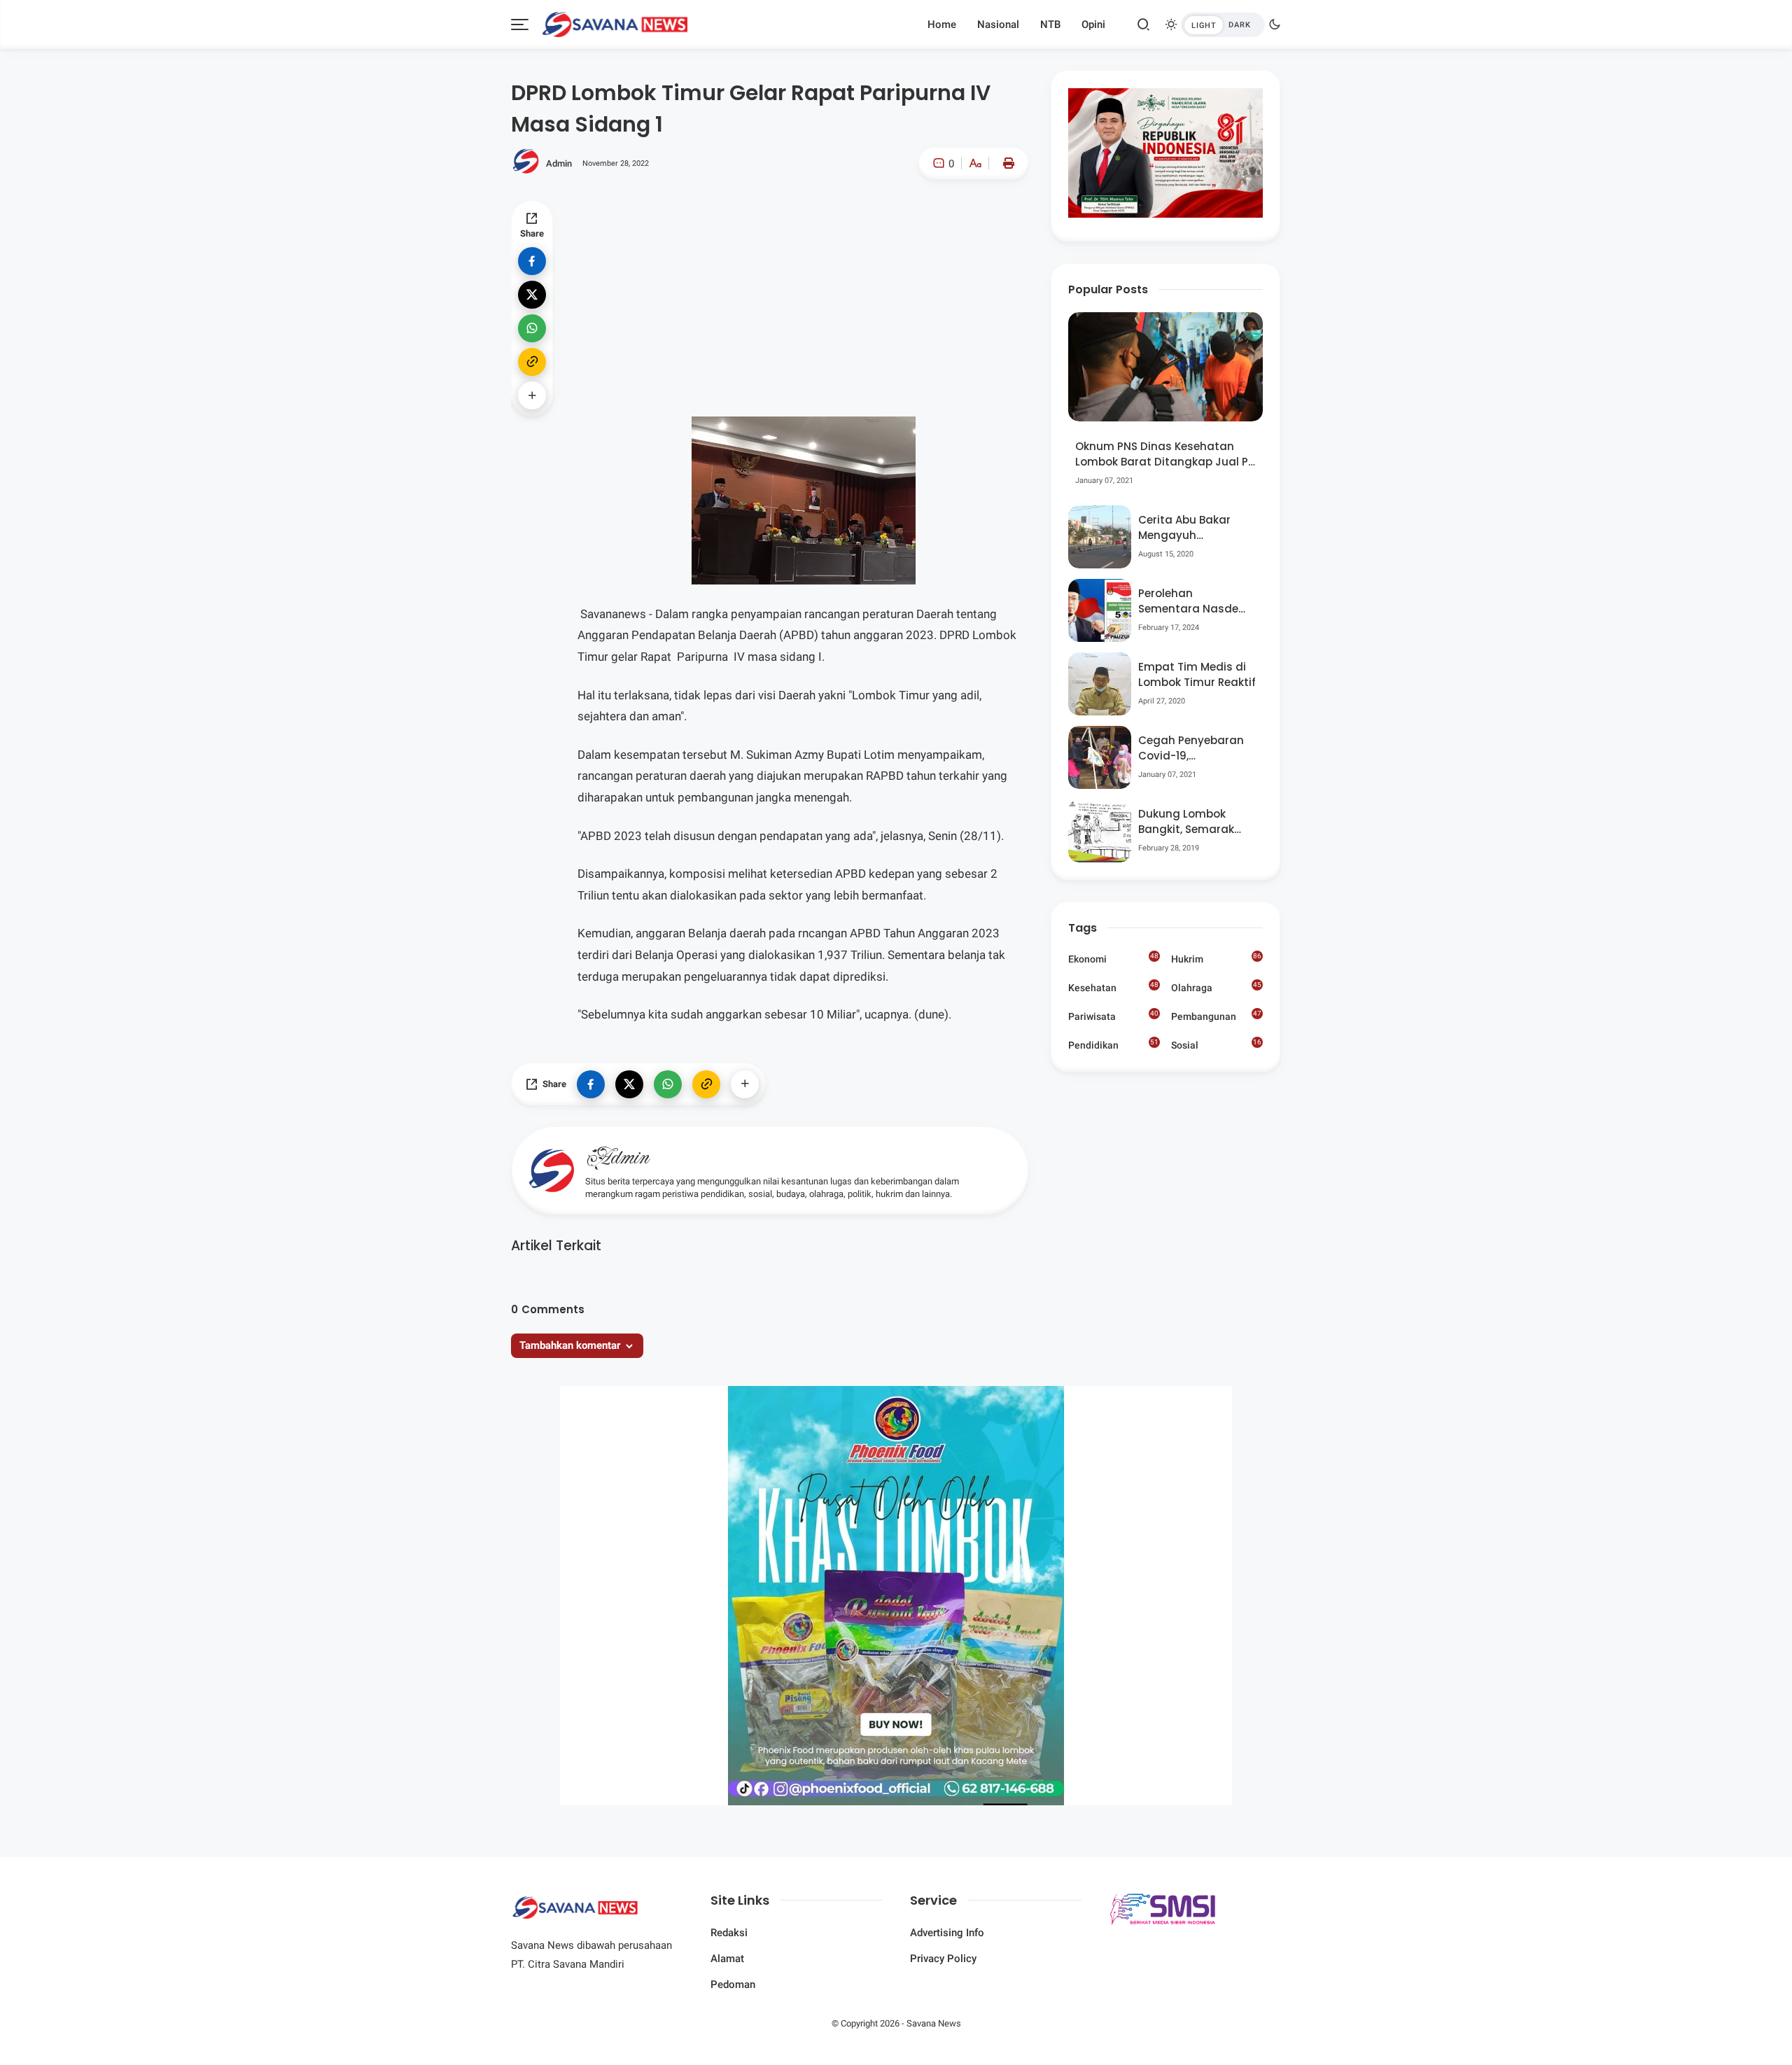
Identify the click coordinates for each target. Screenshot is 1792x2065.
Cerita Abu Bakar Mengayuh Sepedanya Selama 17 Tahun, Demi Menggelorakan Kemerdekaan (1192, 528)
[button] (933, 223)
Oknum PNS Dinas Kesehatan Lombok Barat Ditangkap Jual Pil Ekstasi (1164, 455)
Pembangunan (1216, 1016)
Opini (1093, 24)
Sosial (1216, 1046)
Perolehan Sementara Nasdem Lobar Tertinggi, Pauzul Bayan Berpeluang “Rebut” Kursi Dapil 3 (1194, 602)
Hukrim (1216, 958)
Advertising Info (947, 1933)
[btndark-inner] (1223, 25)
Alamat (727, 1959)
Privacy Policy (943, 1959)
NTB (1050, 24)
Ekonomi (1113, 958)
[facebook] (532, 261)
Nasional (998, 24)
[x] (532, 295)
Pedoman (733, 1984)
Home (942, 24)
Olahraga (1216, 987)
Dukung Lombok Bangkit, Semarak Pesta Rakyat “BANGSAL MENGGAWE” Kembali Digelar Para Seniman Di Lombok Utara (1196, 822)
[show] (532, 395)
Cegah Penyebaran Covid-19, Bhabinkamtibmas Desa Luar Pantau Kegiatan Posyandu (1192, 749)
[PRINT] (1005, 163)
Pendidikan (1113, 1044)
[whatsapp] (532, 328)
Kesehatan (1113, 987)
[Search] (1144, 24)
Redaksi (729, 1933)
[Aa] (975, 165)
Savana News (934, 2023)
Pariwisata (1113, 1016)
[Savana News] (615, 23)
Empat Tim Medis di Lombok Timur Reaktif (1197, 675)
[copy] (532, 362)
